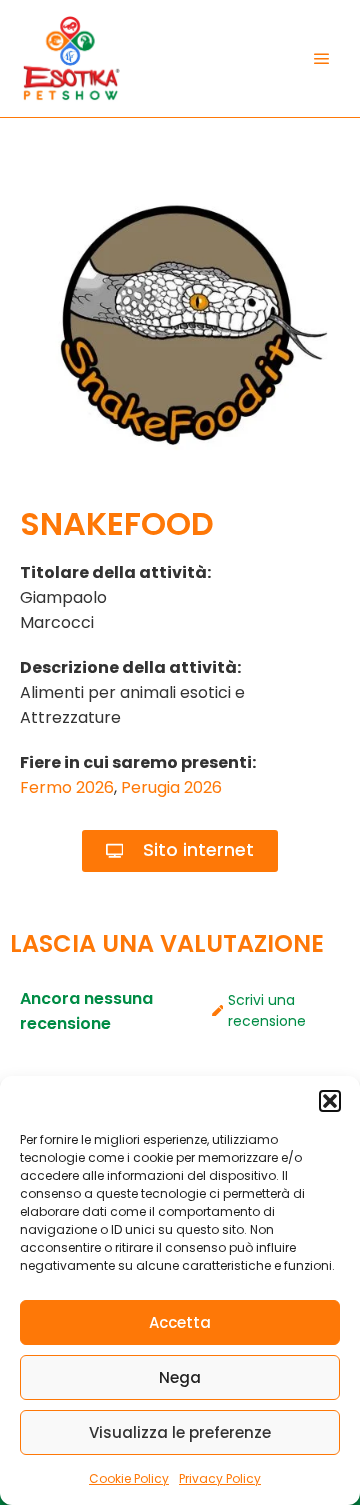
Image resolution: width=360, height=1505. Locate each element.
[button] (330, 1101)
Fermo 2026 (67, 787)
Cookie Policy (129, 1478)
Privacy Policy (220, 1478)
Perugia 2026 (171, 787)
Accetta (180, 1322)
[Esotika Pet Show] (70, 58)
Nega (180, 1377)
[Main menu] (322, 59)
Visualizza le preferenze (180, 1432)
